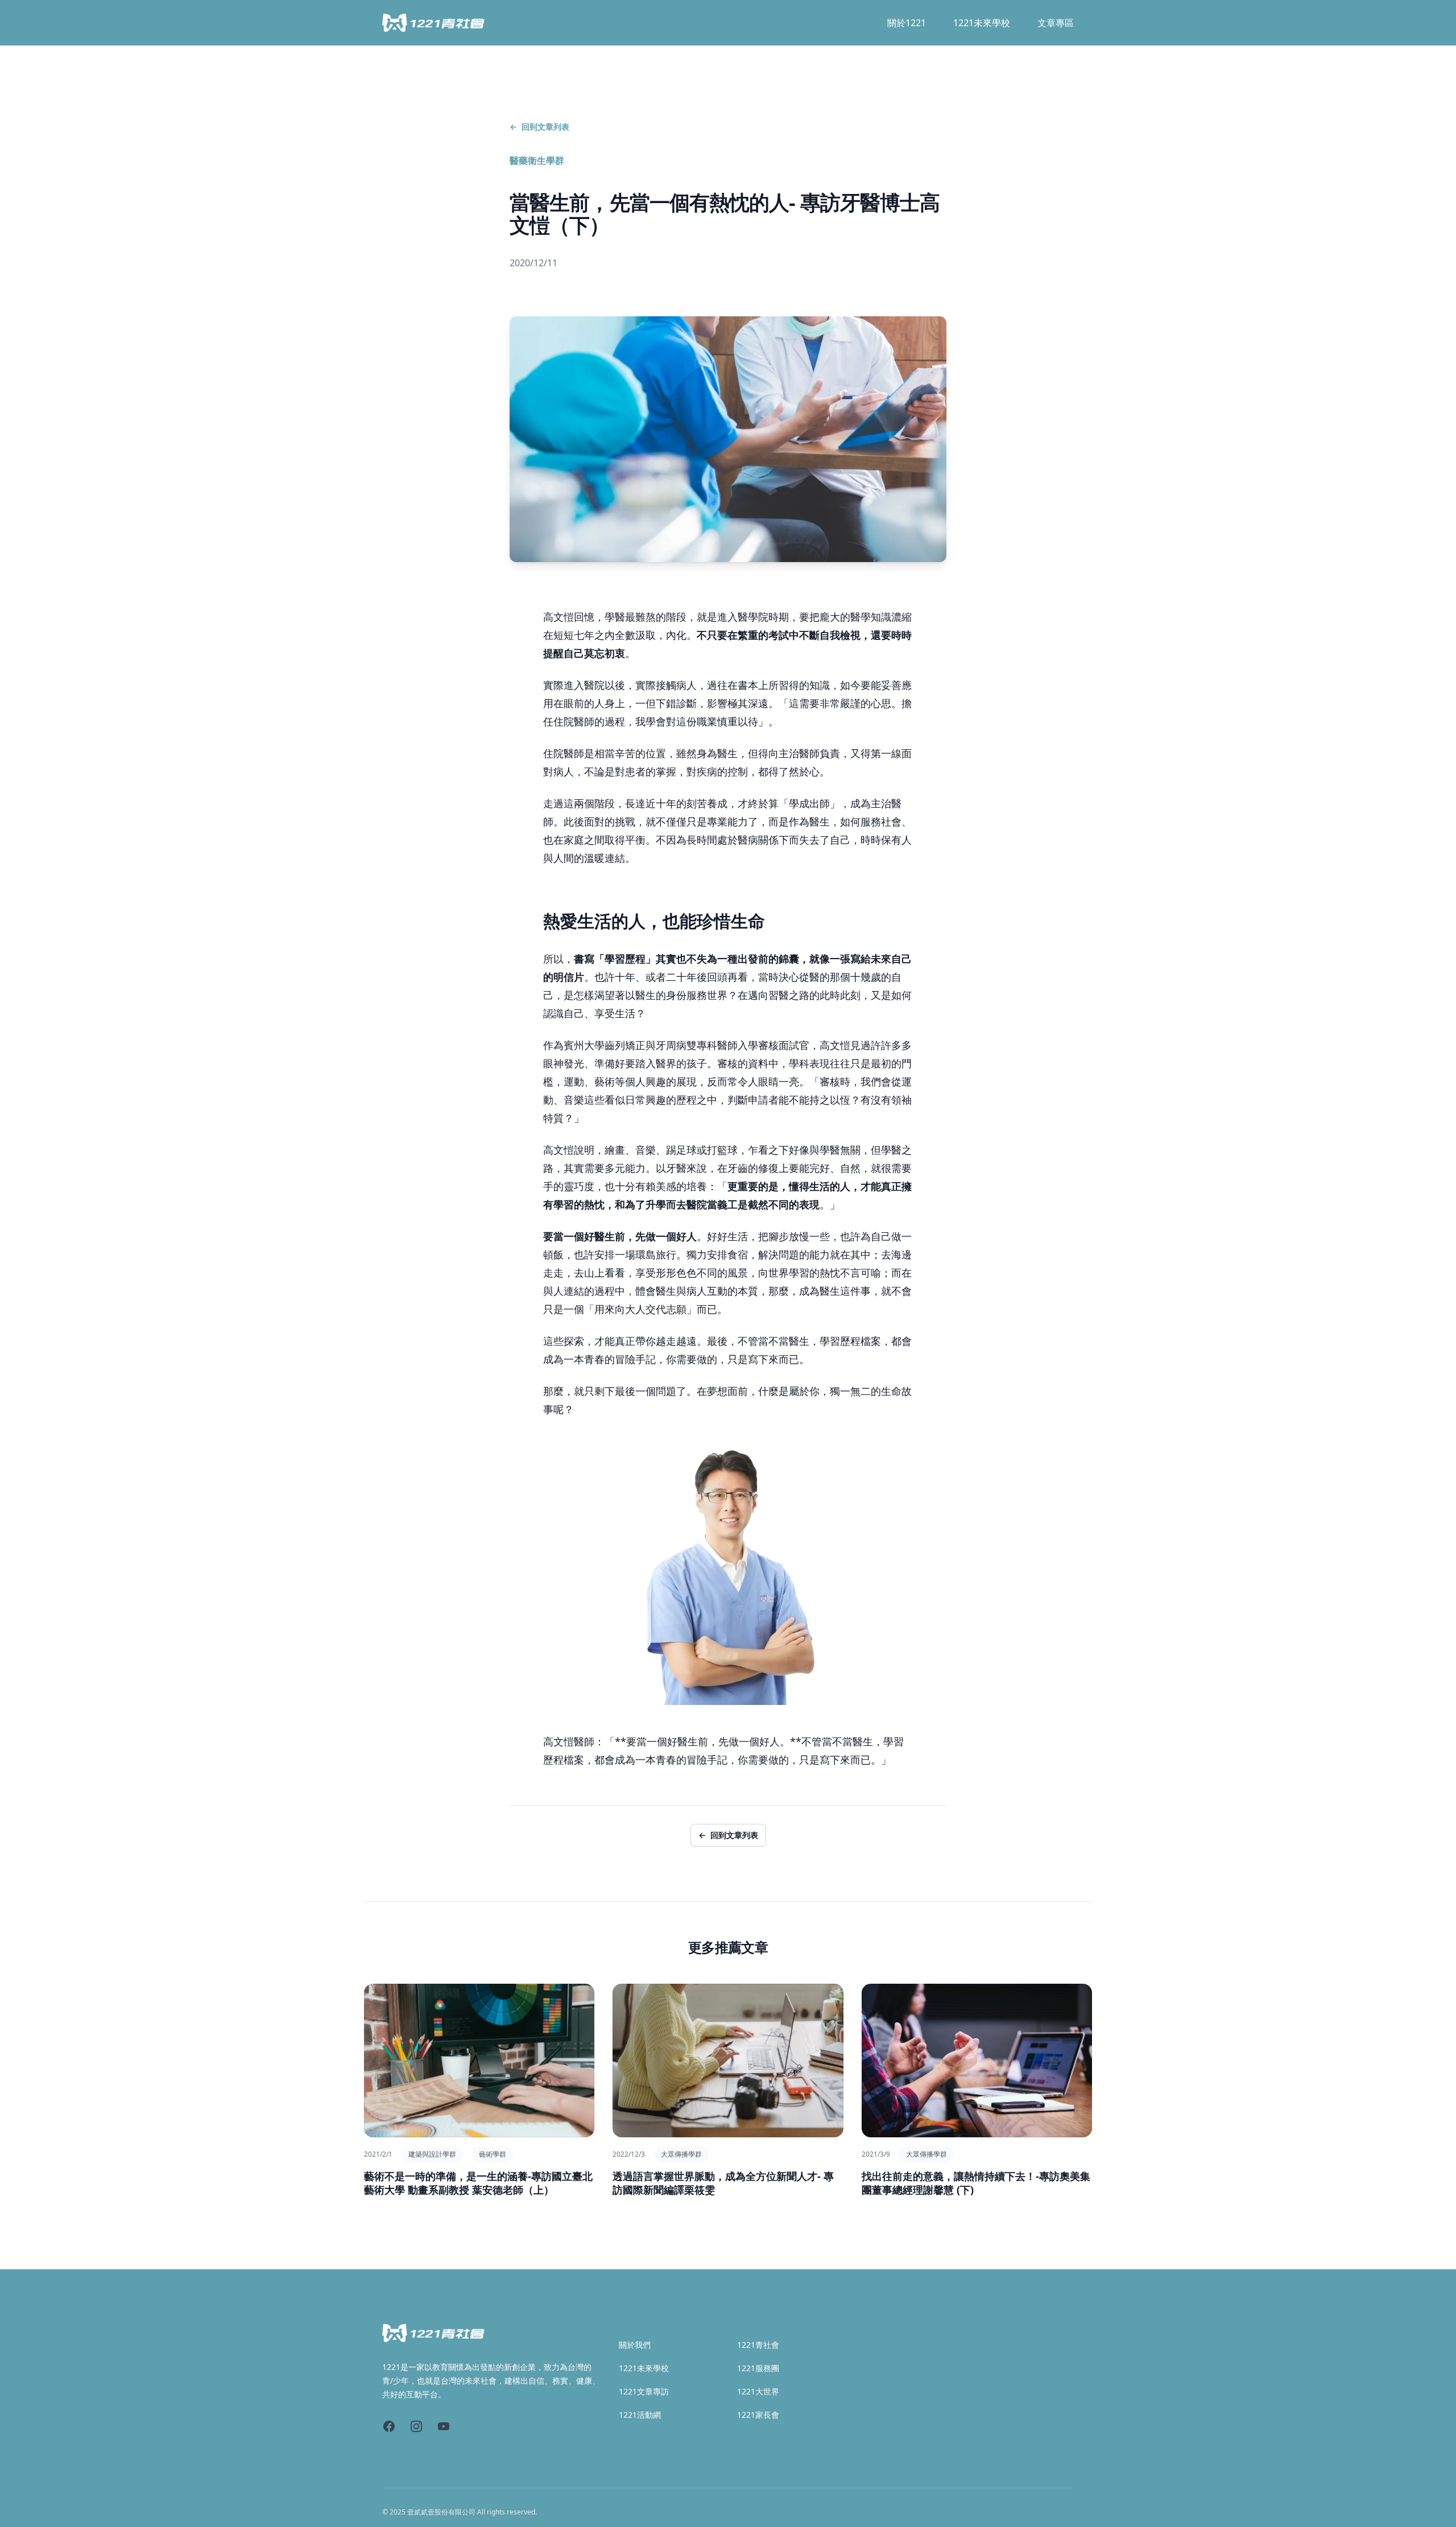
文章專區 (1056, 23)
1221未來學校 (982, 23)
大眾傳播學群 (681, 2154)
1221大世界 (758, 2391)
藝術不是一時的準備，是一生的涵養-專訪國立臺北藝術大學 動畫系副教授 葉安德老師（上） (478, 2183)
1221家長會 (758, 2415)
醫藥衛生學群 (537, 160)
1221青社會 (758, 2345)
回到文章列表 (539, 127)
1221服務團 (758, 2368)
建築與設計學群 (432, 2154)
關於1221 (907, 23)
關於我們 (635, 2345)
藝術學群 (493, 2154)
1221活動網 (640, 2415)
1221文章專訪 (644, 2391)
